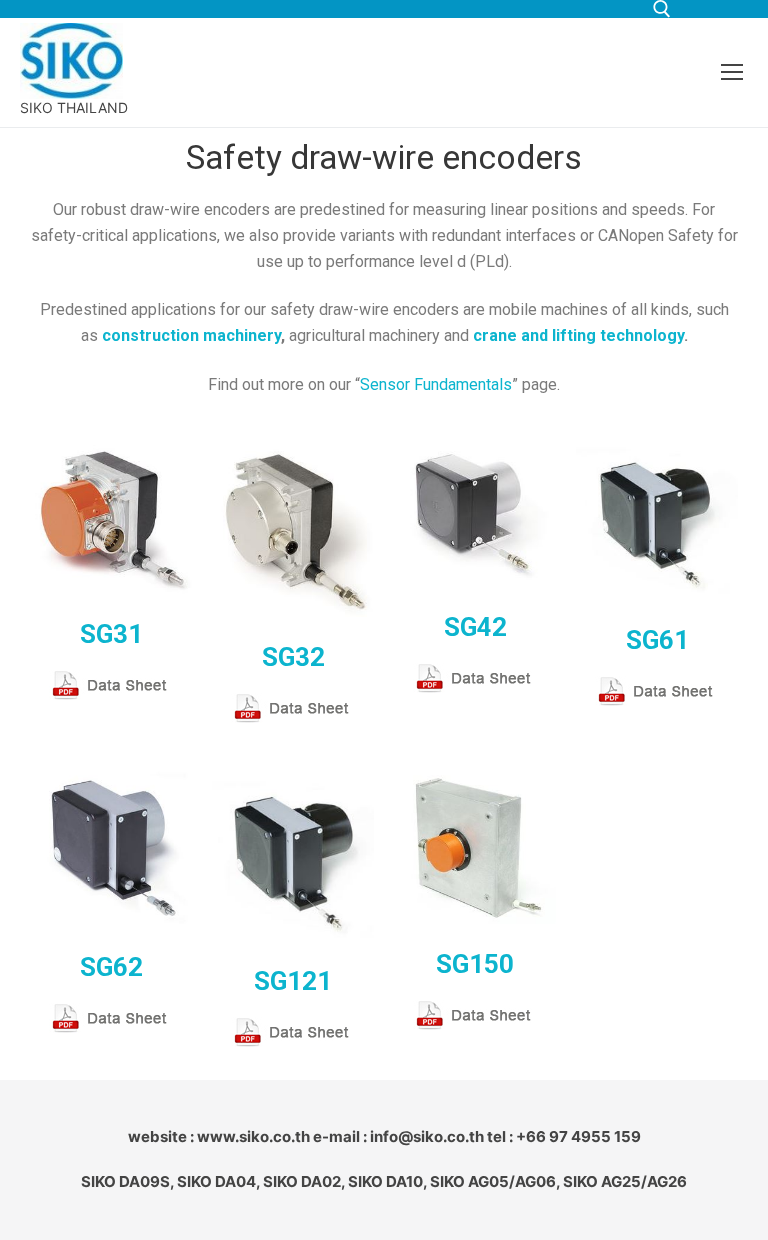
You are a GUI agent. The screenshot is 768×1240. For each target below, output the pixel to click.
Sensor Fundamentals (436, 384)
